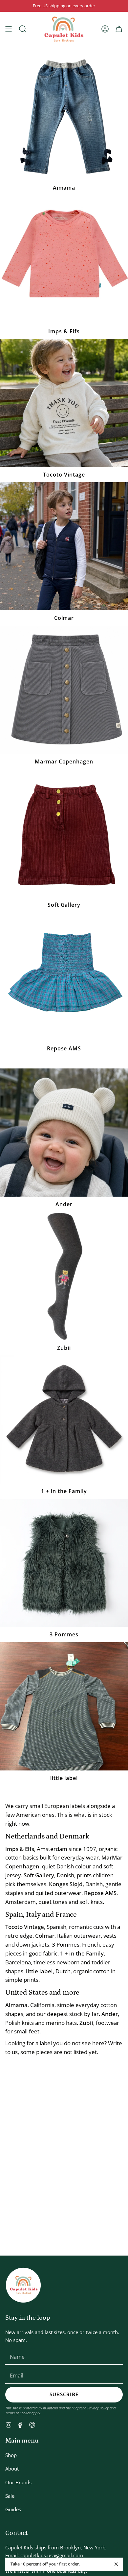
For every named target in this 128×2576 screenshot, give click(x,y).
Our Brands (18, 2482)
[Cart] (119, 29)
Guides (13, 2509)
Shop (11, 2455)
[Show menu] (9, 29)
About (12, 2469)
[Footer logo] (23, 2285)
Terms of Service (18, 2413)
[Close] (116, 2564)
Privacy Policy (98, 2408)
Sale (10, 2496)
